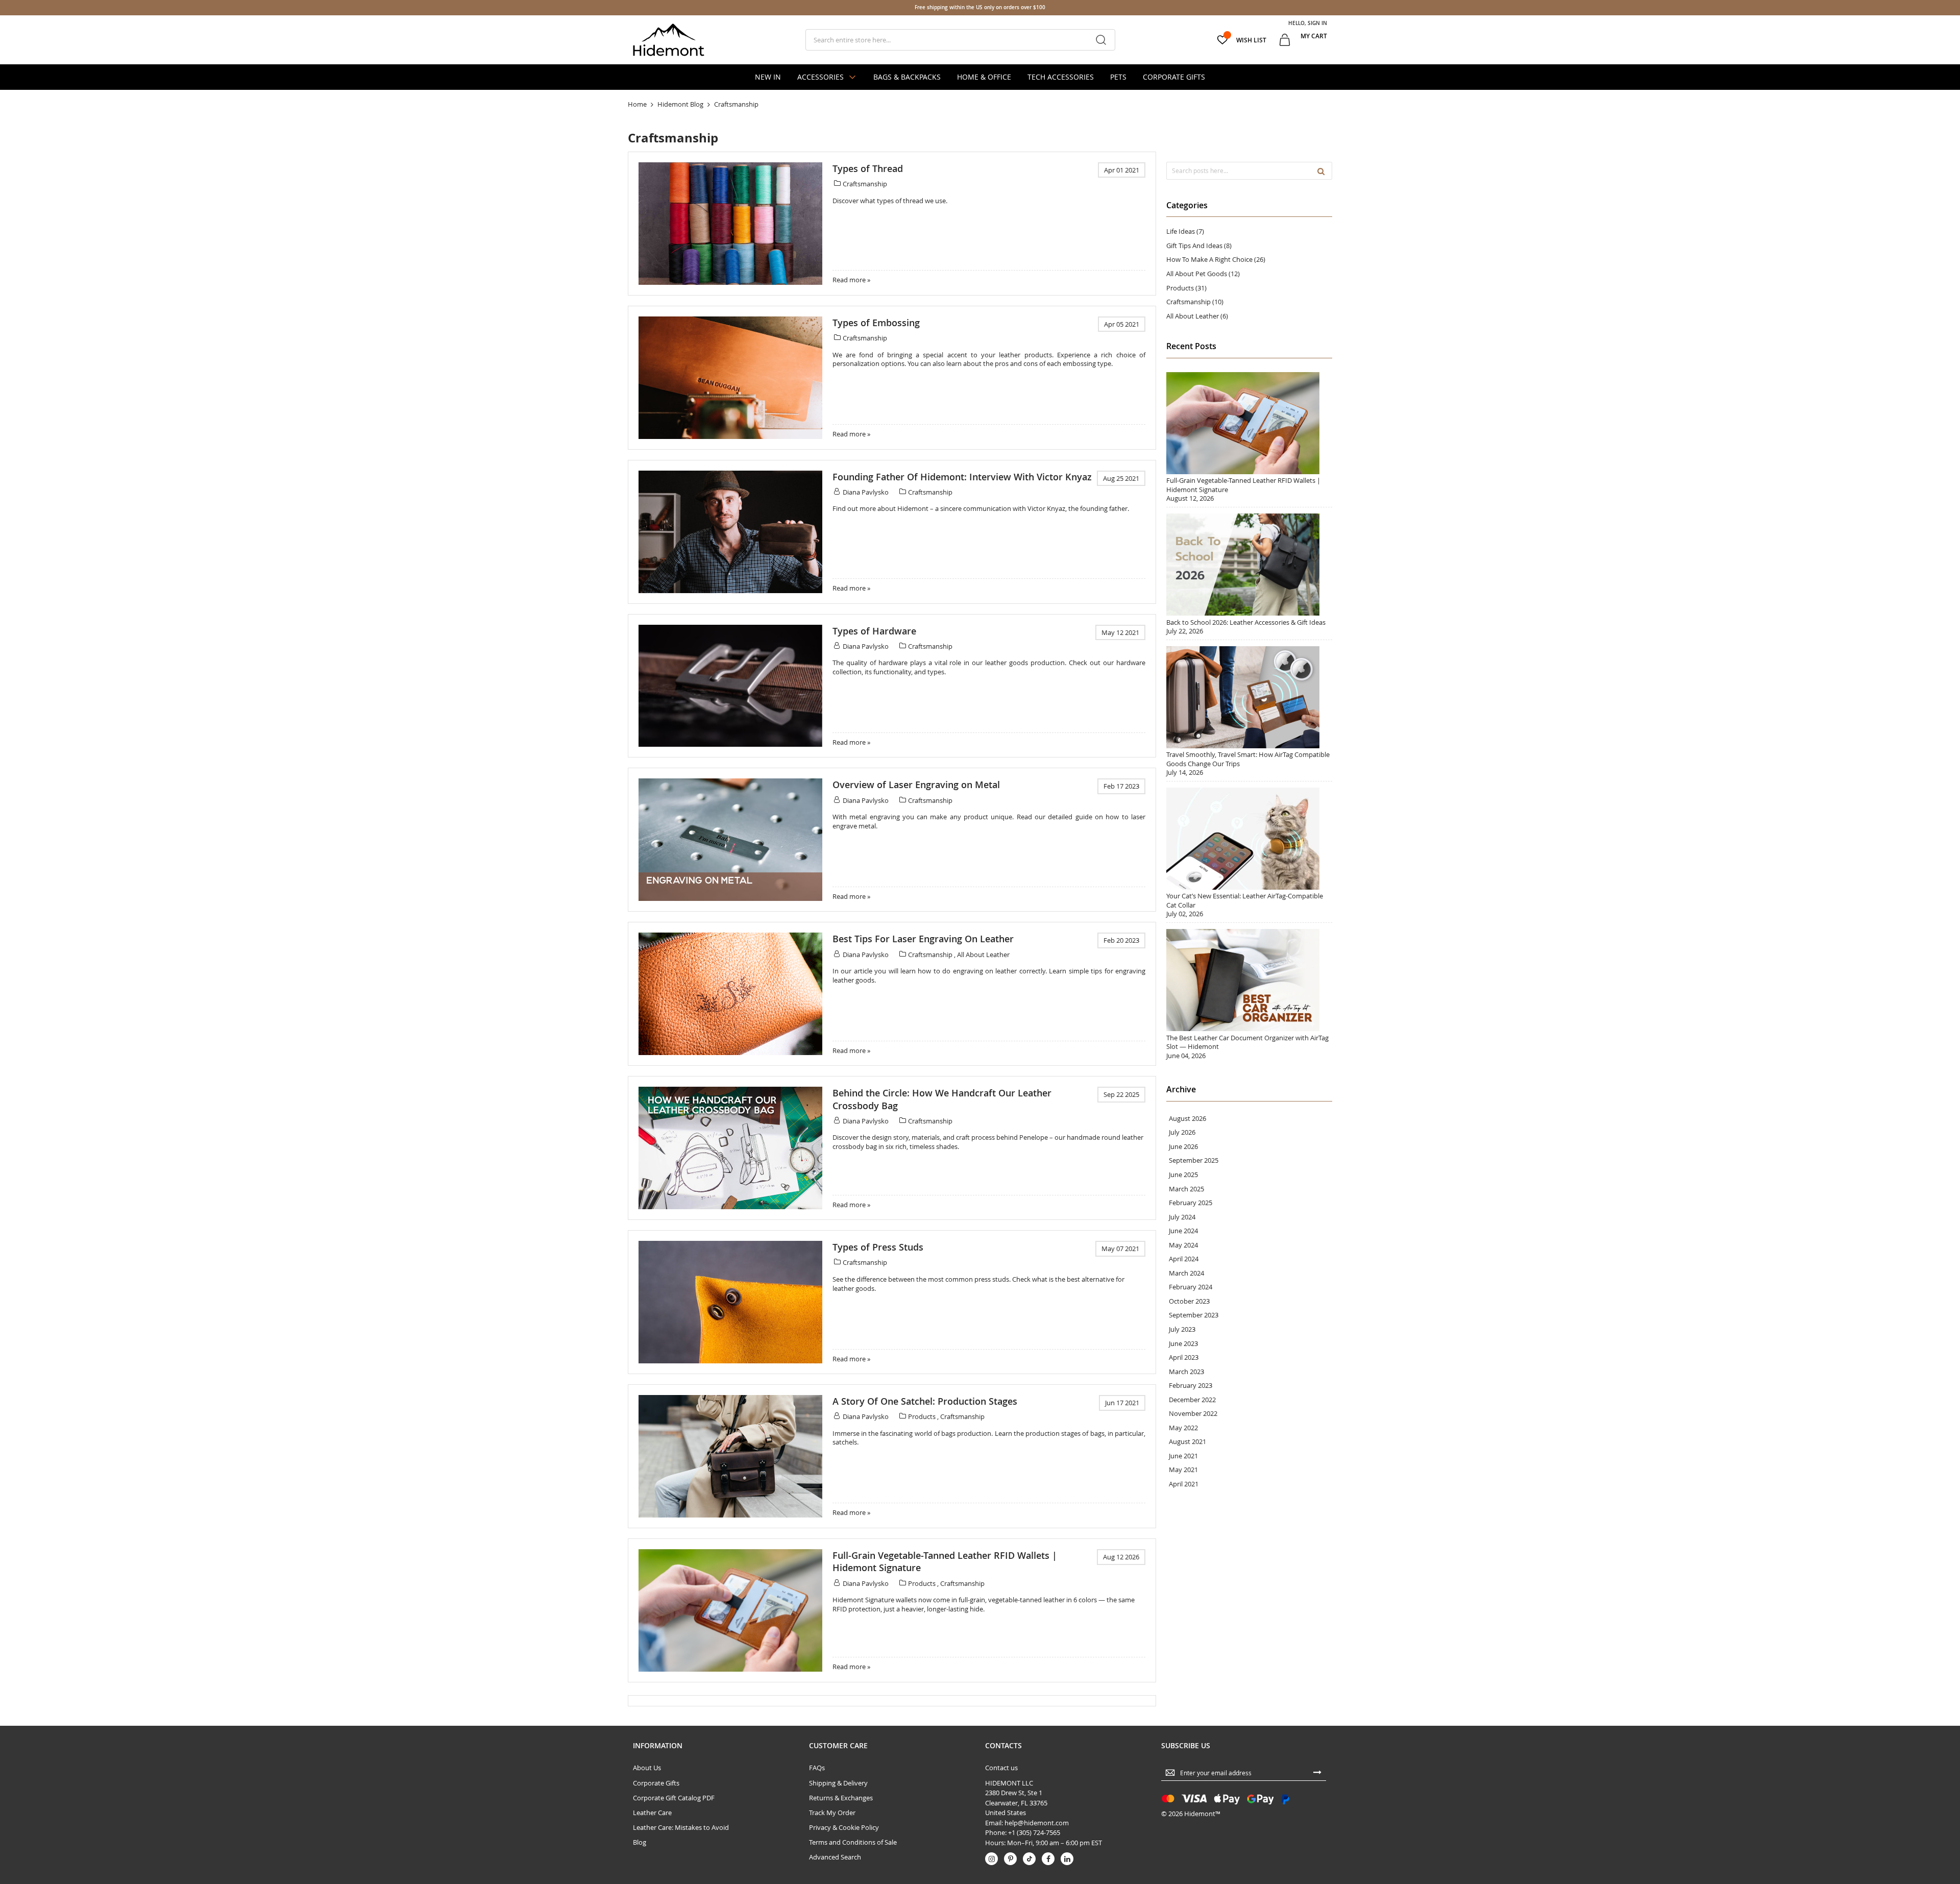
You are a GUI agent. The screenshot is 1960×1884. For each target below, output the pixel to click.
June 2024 (1183, 1231)
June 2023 (1183, 1344)
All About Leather (983, 955)
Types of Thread (868, 168)
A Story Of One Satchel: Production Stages (925, 1401)
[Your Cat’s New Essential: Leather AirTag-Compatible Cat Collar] (1243, 887)
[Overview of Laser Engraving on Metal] (730, 840)
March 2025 (1186, 1189)
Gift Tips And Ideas (1195, 246)
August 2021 (1187, 1442)
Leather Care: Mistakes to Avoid (681, 1827)
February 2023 (1191, 1386)
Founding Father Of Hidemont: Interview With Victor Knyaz (962, 477)
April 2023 (1184, 1357)
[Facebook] (1048, 1859)
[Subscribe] (1317, 1772)
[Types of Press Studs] (730, 1302)
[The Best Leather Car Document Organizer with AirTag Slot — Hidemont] (1243, 1029)
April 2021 (1184, 1484)
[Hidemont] (669, 40)
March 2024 (1186, 1273)
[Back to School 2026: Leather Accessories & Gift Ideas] (1243, 613)
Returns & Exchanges (841, 1798)
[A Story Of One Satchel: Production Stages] (730, 1456)
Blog (640, 1842)
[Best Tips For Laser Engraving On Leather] (730, 994)
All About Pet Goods (1197, 274)
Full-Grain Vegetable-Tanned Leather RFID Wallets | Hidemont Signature (1243, 485)
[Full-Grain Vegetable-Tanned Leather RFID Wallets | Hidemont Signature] (730, 1610)
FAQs (817, 1768)
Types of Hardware (874, 631)
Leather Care (652, 1813)
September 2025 (1194, 1160)
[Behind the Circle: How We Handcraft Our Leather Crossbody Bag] (730, 1148)
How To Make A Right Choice (1210, 259)
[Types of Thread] (730, 224)
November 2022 (1193, 1414)
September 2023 (1194, 1315)
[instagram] (991, 1859)
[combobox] (960, 40)
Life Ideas (1181, 231)
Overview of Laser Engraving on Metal (916, 785)
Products (923, 1416)
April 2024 (1184, 1259)
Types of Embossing (876, 323)
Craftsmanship (865, 184)
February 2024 (1191, 1287)
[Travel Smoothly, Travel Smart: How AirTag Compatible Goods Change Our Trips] (1243, 746)
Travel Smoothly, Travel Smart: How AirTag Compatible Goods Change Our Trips (1248, 759)
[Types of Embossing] (730, 378)
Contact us (1001, 1768)
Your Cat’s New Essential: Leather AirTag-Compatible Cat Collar (1245, 900)
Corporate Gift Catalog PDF (674, 1798)
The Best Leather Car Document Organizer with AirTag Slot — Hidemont (1247, 1042)
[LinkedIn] (1067, 1859)
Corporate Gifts (656, 1783)
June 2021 (1183, 1456)
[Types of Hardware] (730, 686)
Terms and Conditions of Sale (853, 1842)
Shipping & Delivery (838, 1783)
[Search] (1321, 170)
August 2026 (1187, 1119)
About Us (647, 1768)
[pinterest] (1010, 1859)
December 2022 (1192, 1400)
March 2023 (1186, 1372)
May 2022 (1183, 1428)
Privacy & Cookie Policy (844, 1827)
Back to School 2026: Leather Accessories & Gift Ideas (1246, 622)
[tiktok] (1029, 1859)
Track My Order (832, 1813)
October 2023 (1189, 1301)
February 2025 (1191, 1203)
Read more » (851, 280)
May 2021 (1183, 1470)
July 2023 (1182, 1329)
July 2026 (1182, 1132)
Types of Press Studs (878, 1247)
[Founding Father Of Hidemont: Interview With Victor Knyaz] (730, 532)
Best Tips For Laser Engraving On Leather (923, 939)
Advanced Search (835, 1857)
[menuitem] (768, 77)
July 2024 (1182, 1217)
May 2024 (1183, 1245)
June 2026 (1183, 1147)
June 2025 (1183, 1175)
